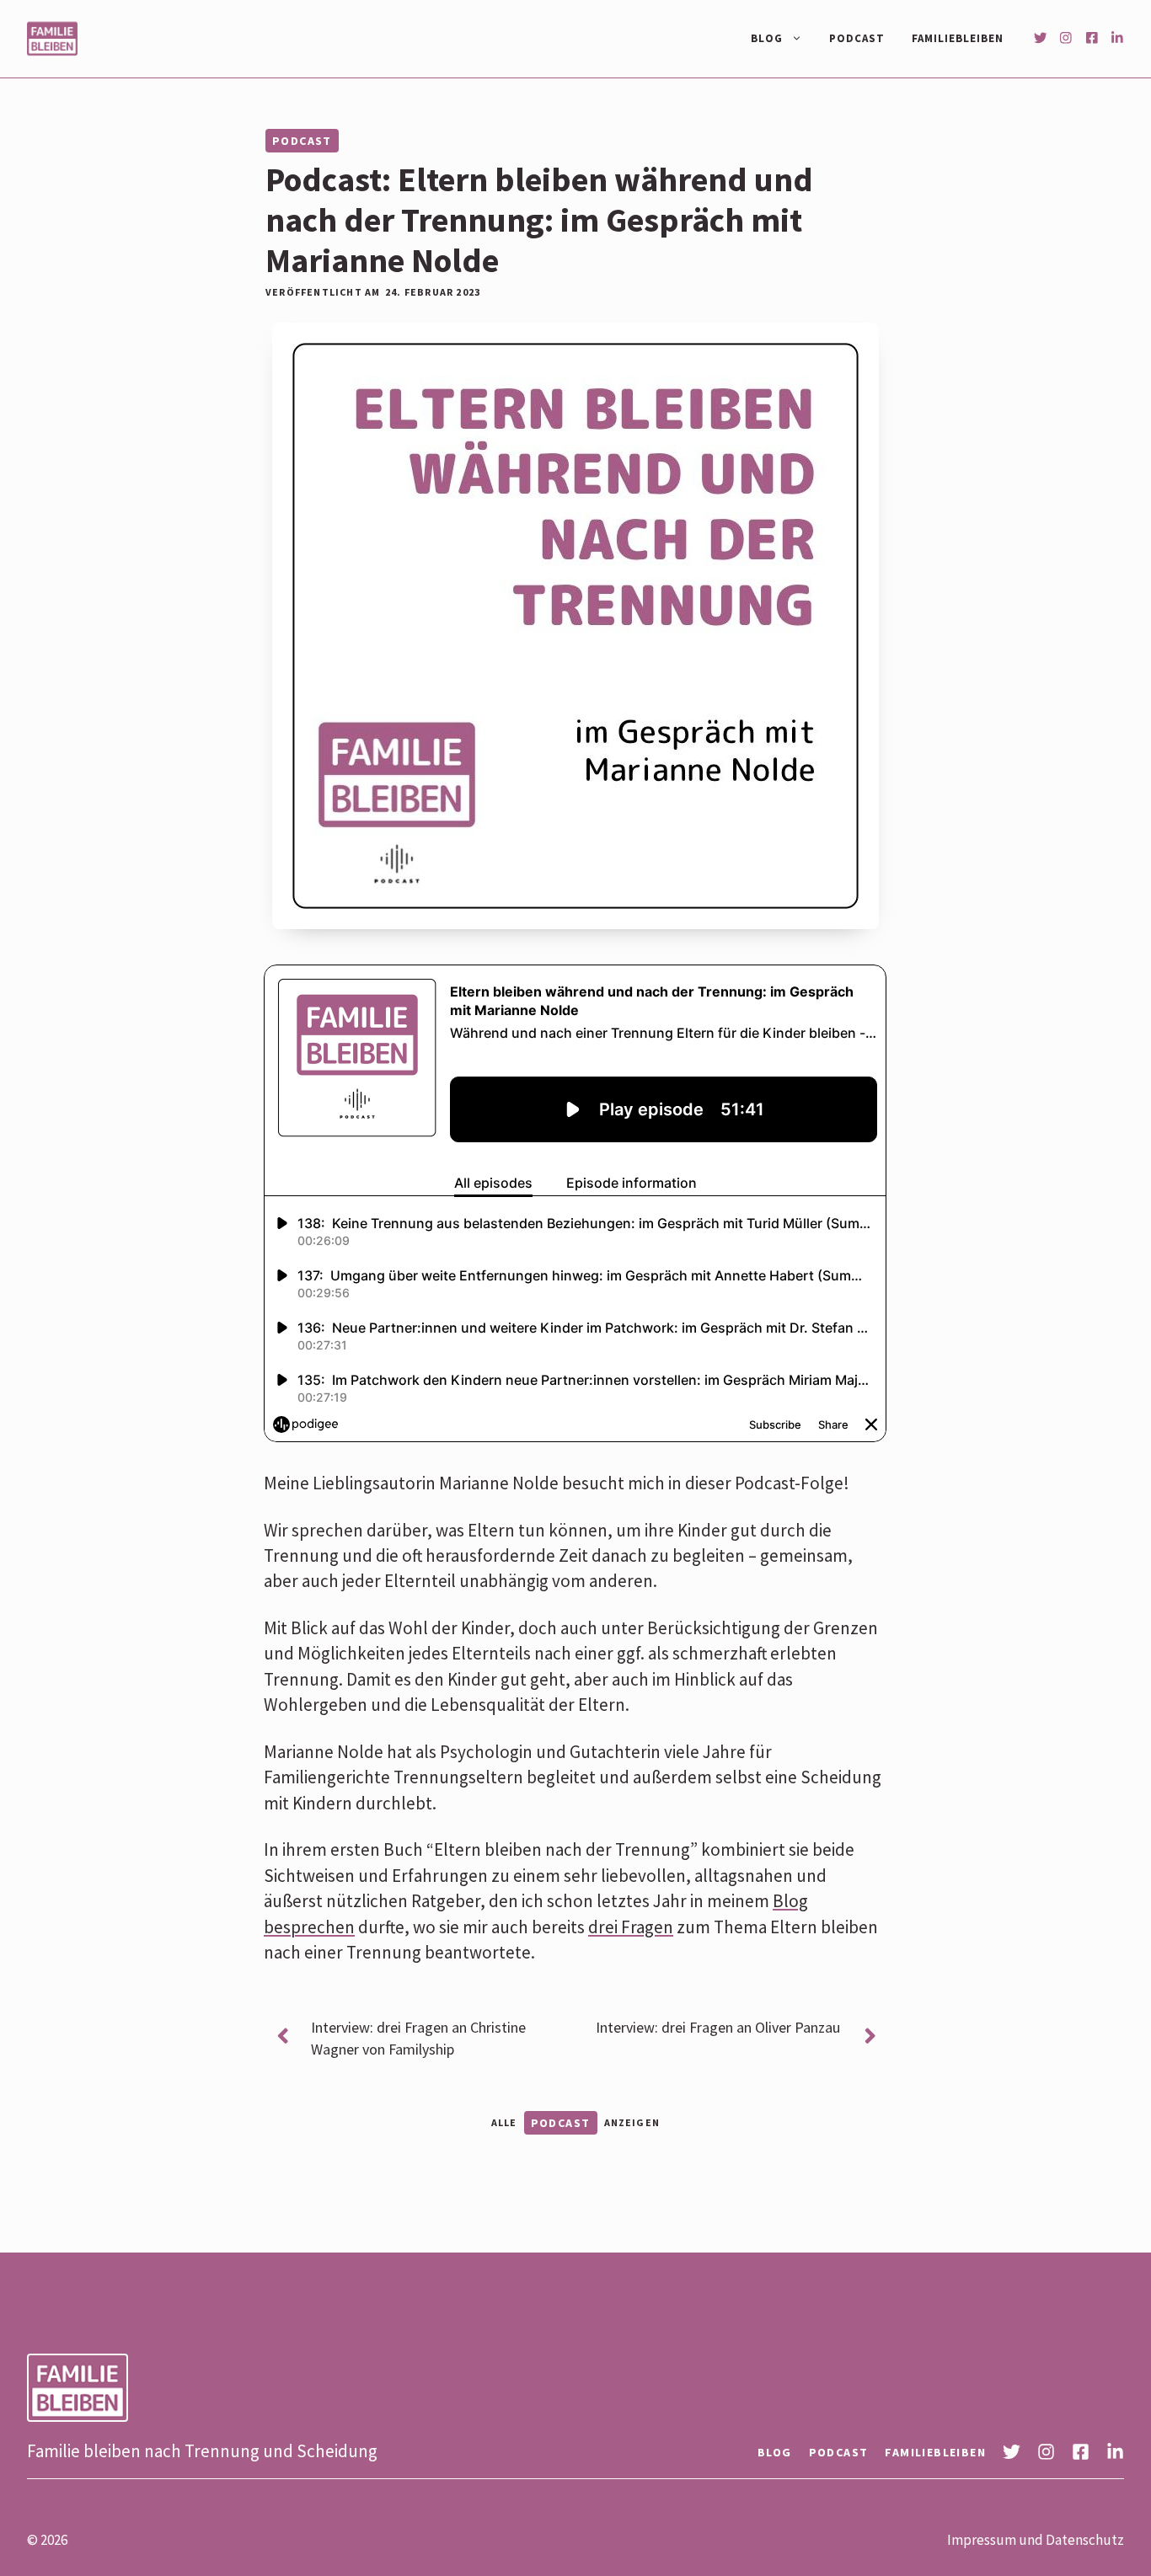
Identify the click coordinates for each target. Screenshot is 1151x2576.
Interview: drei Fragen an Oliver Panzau (718, 2027)
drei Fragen (631, 1927)
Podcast (857, 38)
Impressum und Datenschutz (1036, 2540)
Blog (767, 38)
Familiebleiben (958, 38)
